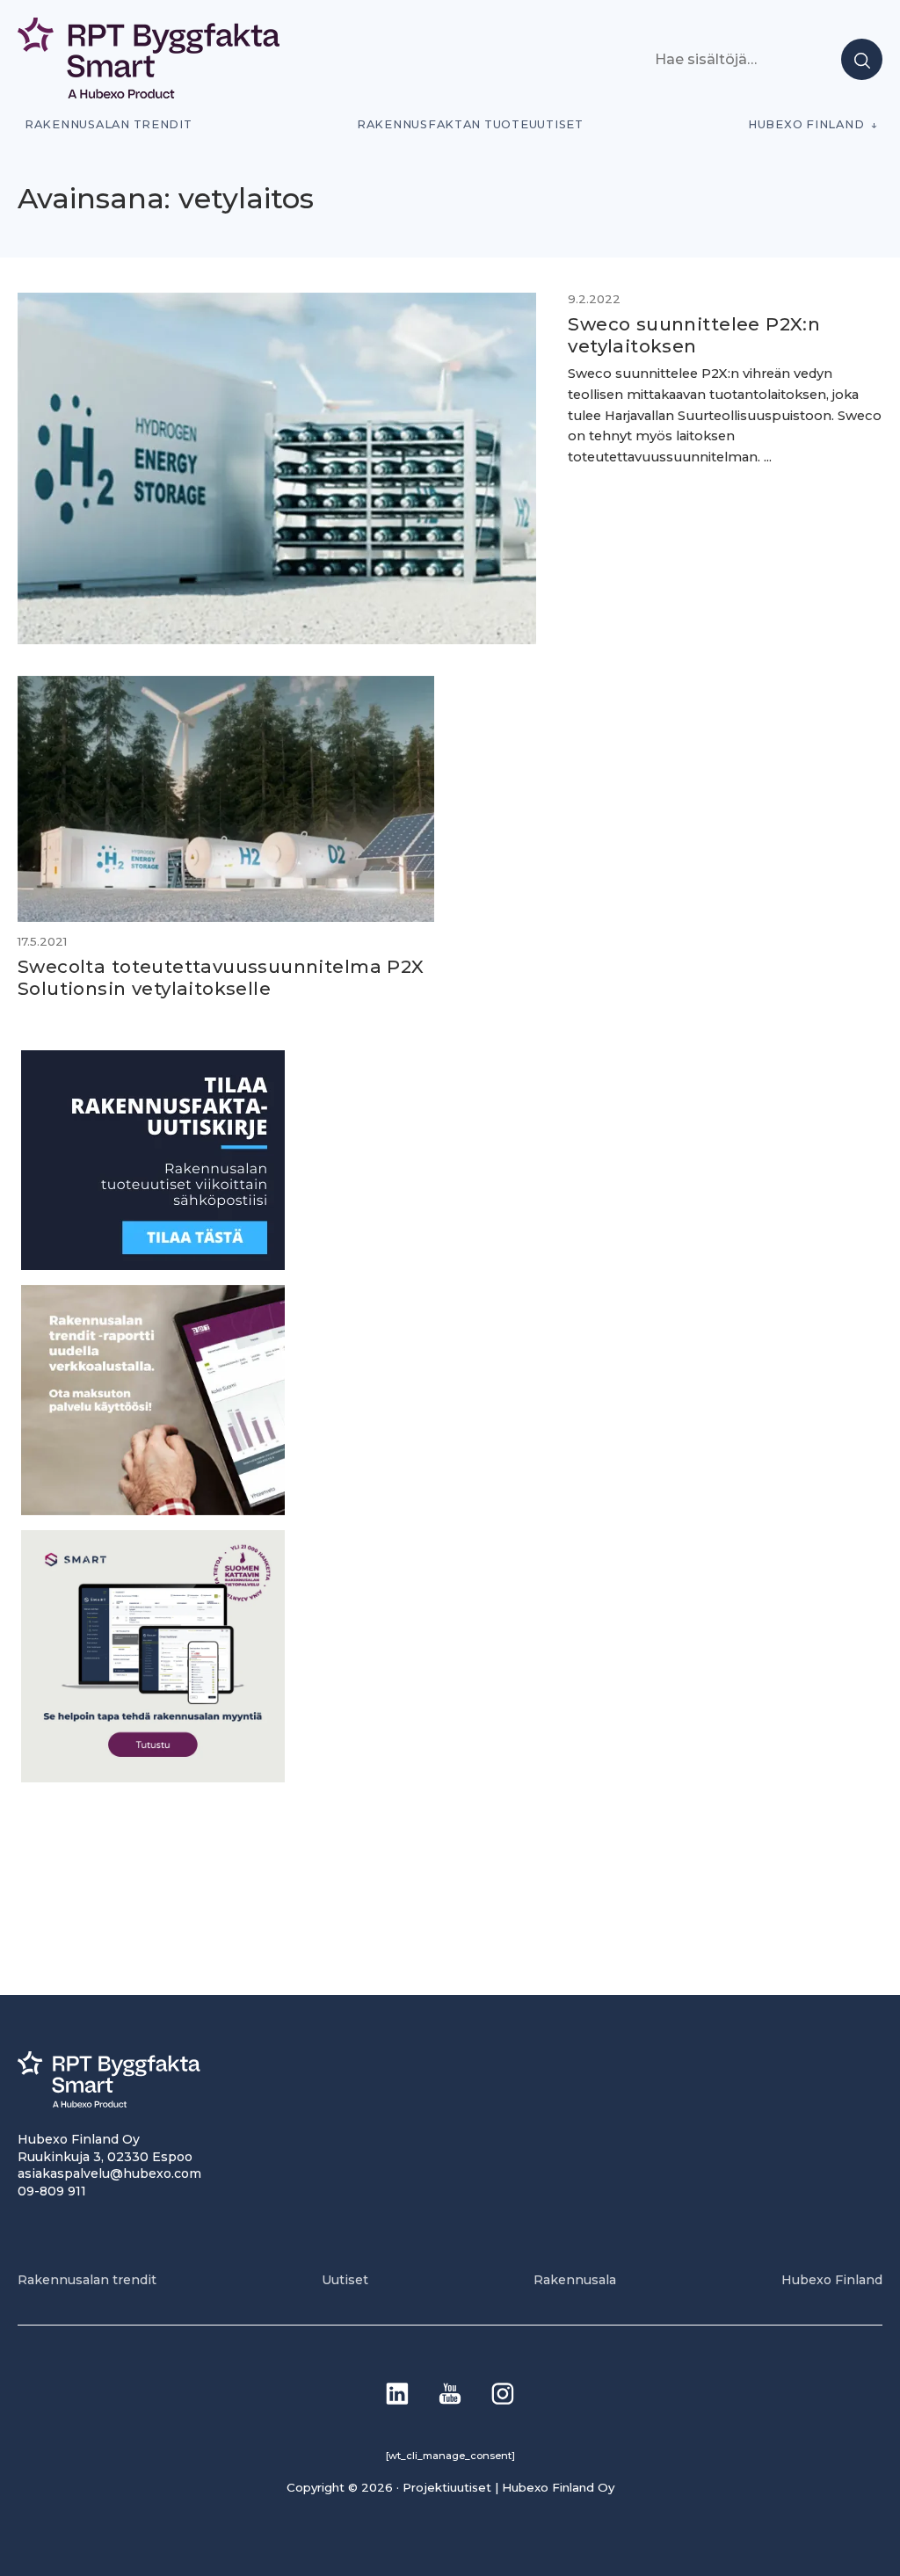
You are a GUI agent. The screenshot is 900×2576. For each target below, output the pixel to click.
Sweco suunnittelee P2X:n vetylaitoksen (694, 335)
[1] (153, 1265)
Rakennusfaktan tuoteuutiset (470, 124)
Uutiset (345, 2280)
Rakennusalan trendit (109, 124)
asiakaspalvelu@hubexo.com (109, 2173)
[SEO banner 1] (153, 1778)
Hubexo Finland (806, 124)
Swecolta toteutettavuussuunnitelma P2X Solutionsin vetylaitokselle (221, 977)
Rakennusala (575, 2280)
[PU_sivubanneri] (153, 1510)
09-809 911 (52, 2191)
